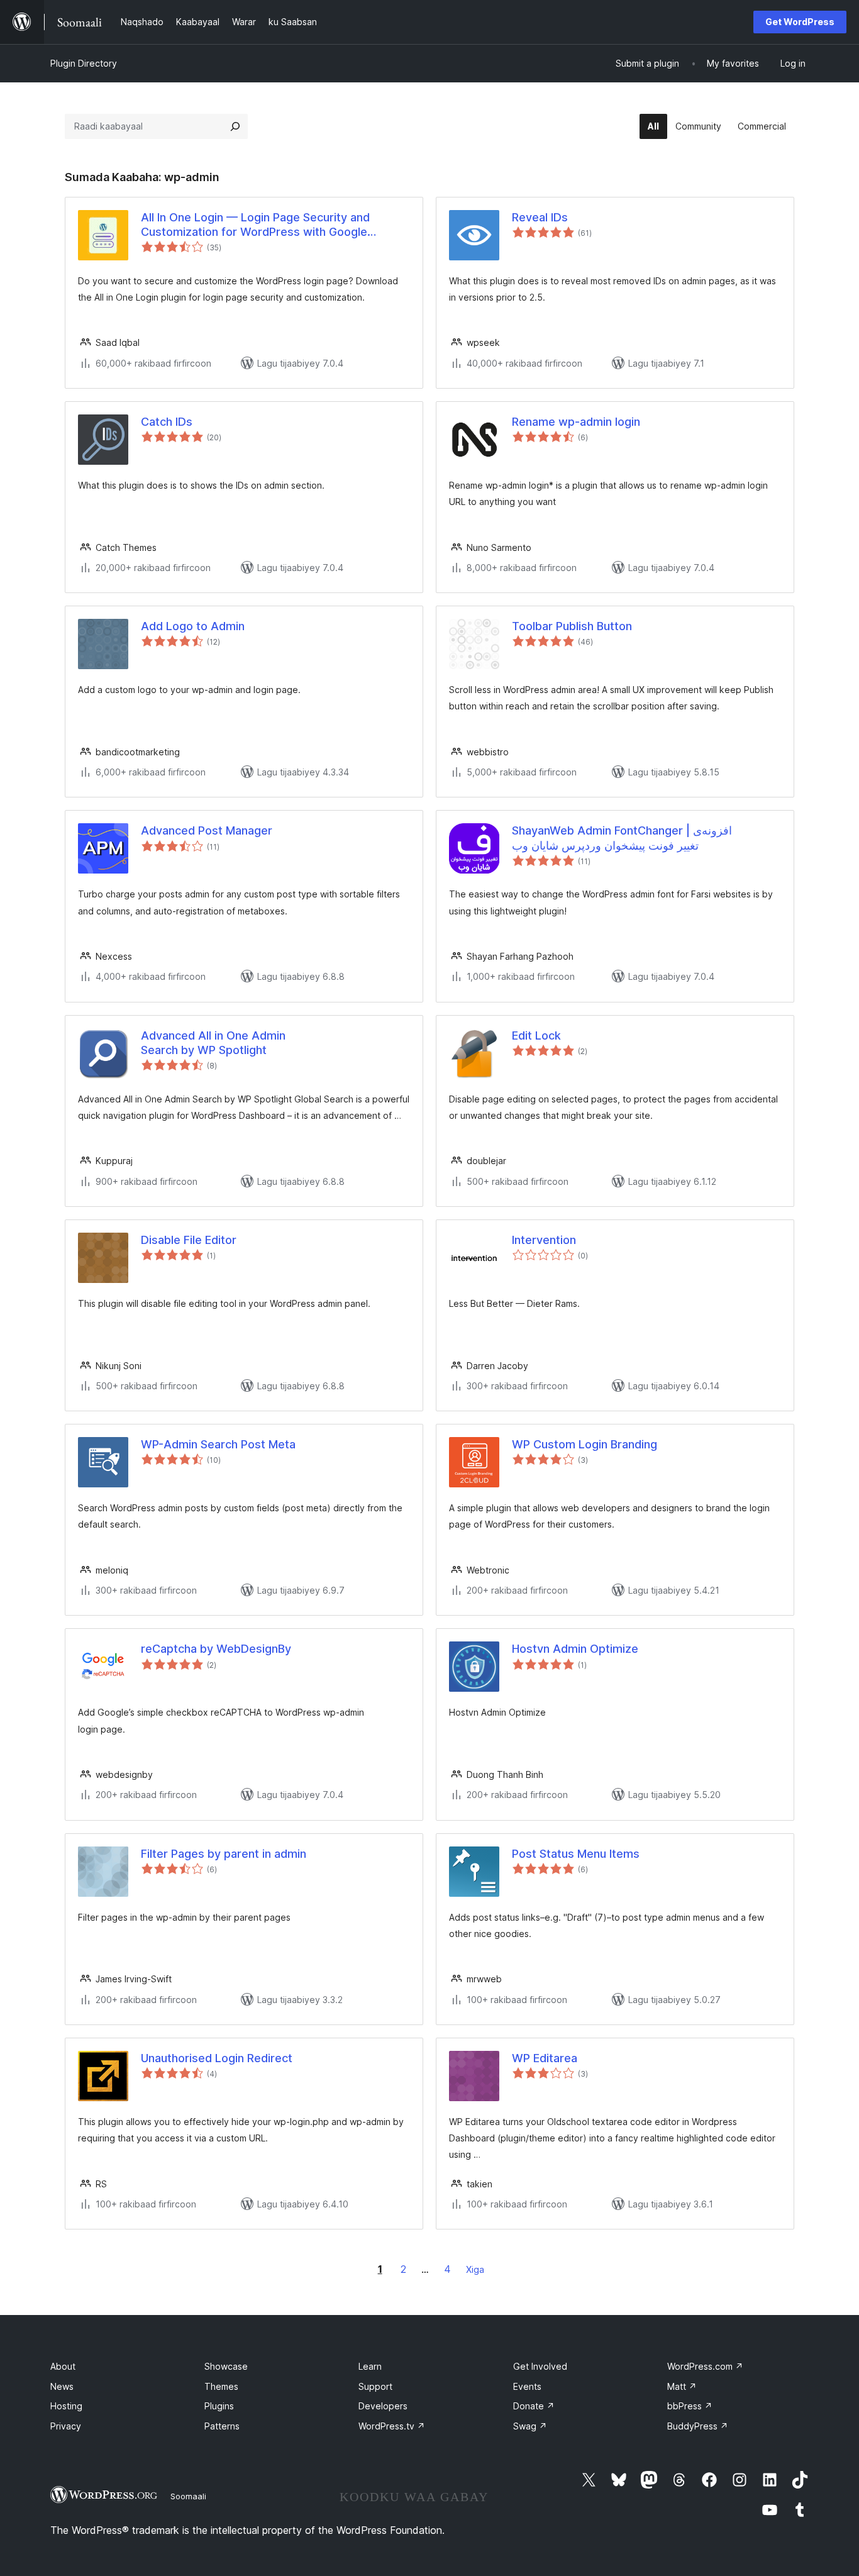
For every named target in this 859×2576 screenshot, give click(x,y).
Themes (221, 2386)
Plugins (219, 2406)
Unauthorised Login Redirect (217, 2058)
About (63, 2366)
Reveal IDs (540, 217)
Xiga (475, 2269)
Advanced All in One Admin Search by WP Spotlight (213, 1043)
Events (527, 2386)
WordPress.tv (392, 2426)
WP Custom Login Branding (585, 1444)
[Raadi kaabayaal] (235, 126)
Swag (530, 2426)
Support (375, 2386)
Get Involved (540, 2366)
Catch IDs (167, 422)
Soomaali (188, 2496)
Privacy (66, 2426)
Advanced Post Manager (207, 830)
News (62, 2386)
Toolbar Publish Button (572, 626)
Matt (682, 2386)
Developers (383, 2406)
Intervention (544, 1240)
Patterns (222, 2426)
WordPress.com (705, 2366)
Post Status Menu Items (576, 1854)
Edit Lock (536, 1035)
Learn (370, 2366)
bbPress (690, 2406)
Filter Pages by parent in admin (224, 1854)
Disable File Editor (189, 1240)
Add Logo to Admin (193, 626)
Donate (534, 2406)
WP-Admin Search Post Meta (218, 1444)
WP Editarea (545, 2058)
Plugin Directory (84, 63)
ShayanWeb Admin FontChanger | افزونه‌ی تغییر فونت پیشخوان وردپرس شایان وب (622, 838)
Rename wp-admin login (576, 422)
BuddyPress (698, 2426)
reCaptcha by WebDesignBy (216, 1649)
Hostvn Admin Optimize (575, 1649)
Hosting (66, 2406)
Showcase (226, 2366)
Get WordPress (800, 22)
